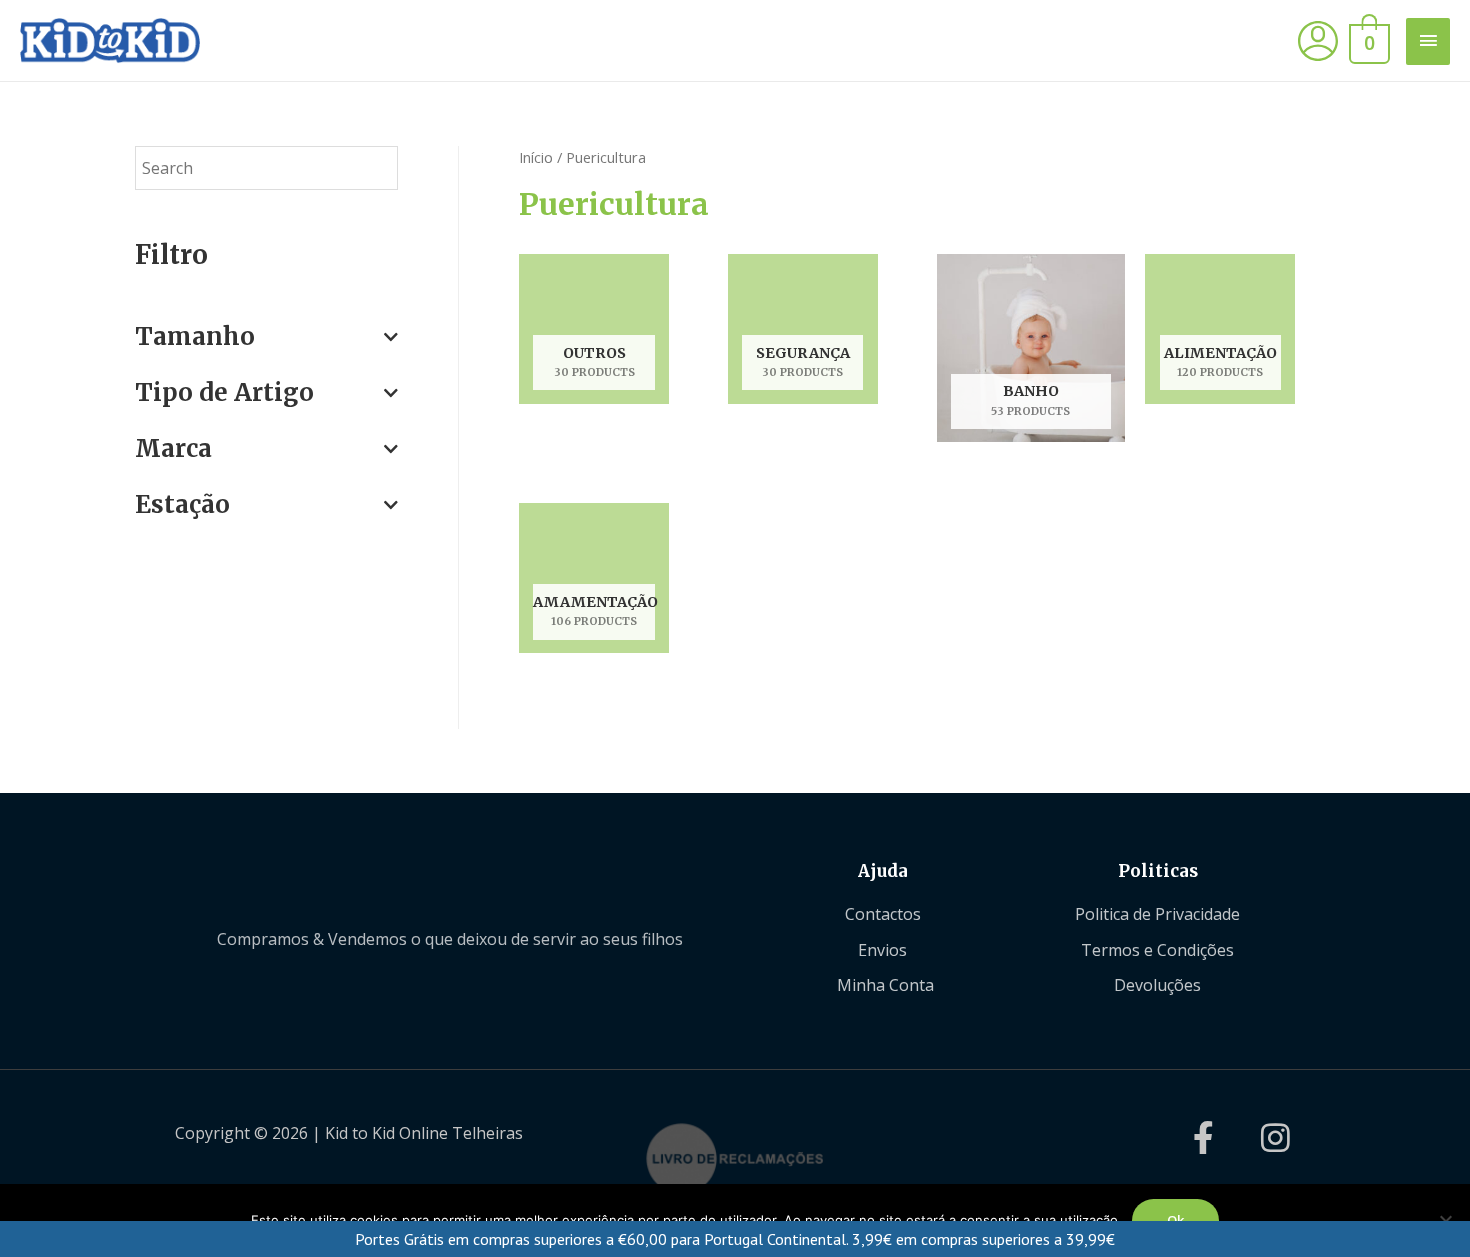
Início (536, 157)
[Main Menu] (1428, 41)
